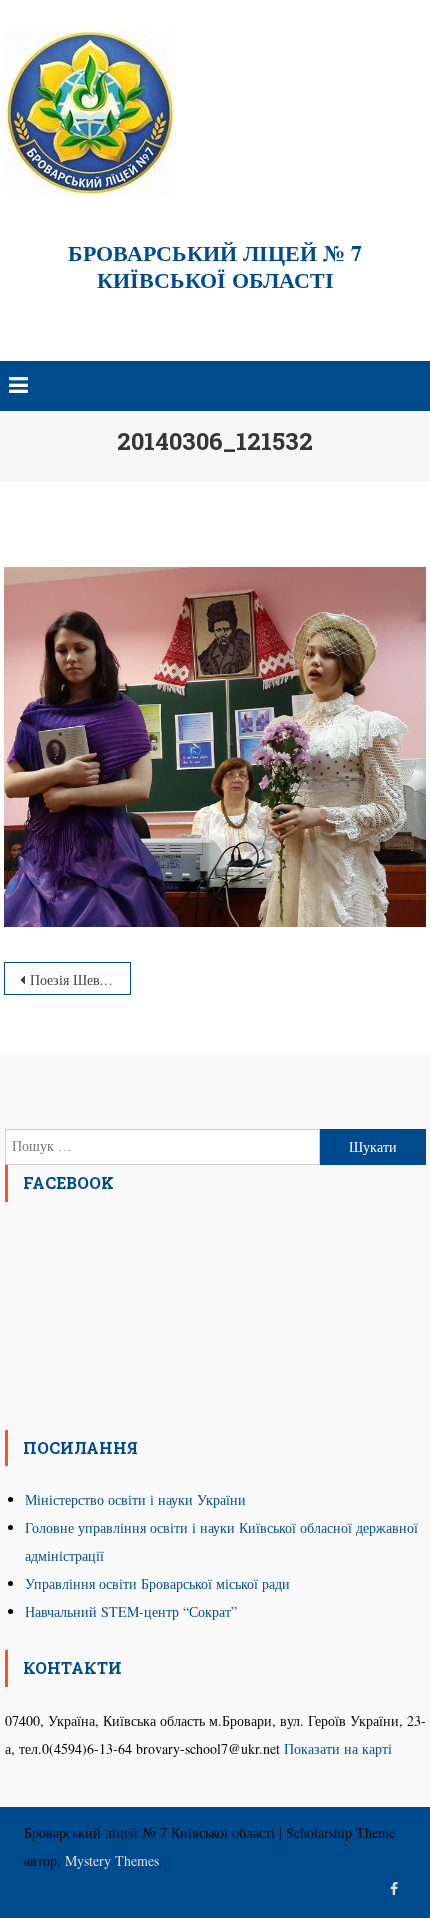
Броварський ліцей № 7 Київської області (215, 266)
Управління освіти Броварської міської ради (157, 1583)
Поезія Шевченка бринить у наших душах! (80, 979)
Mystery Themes (112, 1860)
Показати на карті (338, 1748)
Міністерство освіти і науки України (135, 1499)
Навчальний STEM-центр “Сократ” (131, 1611)
